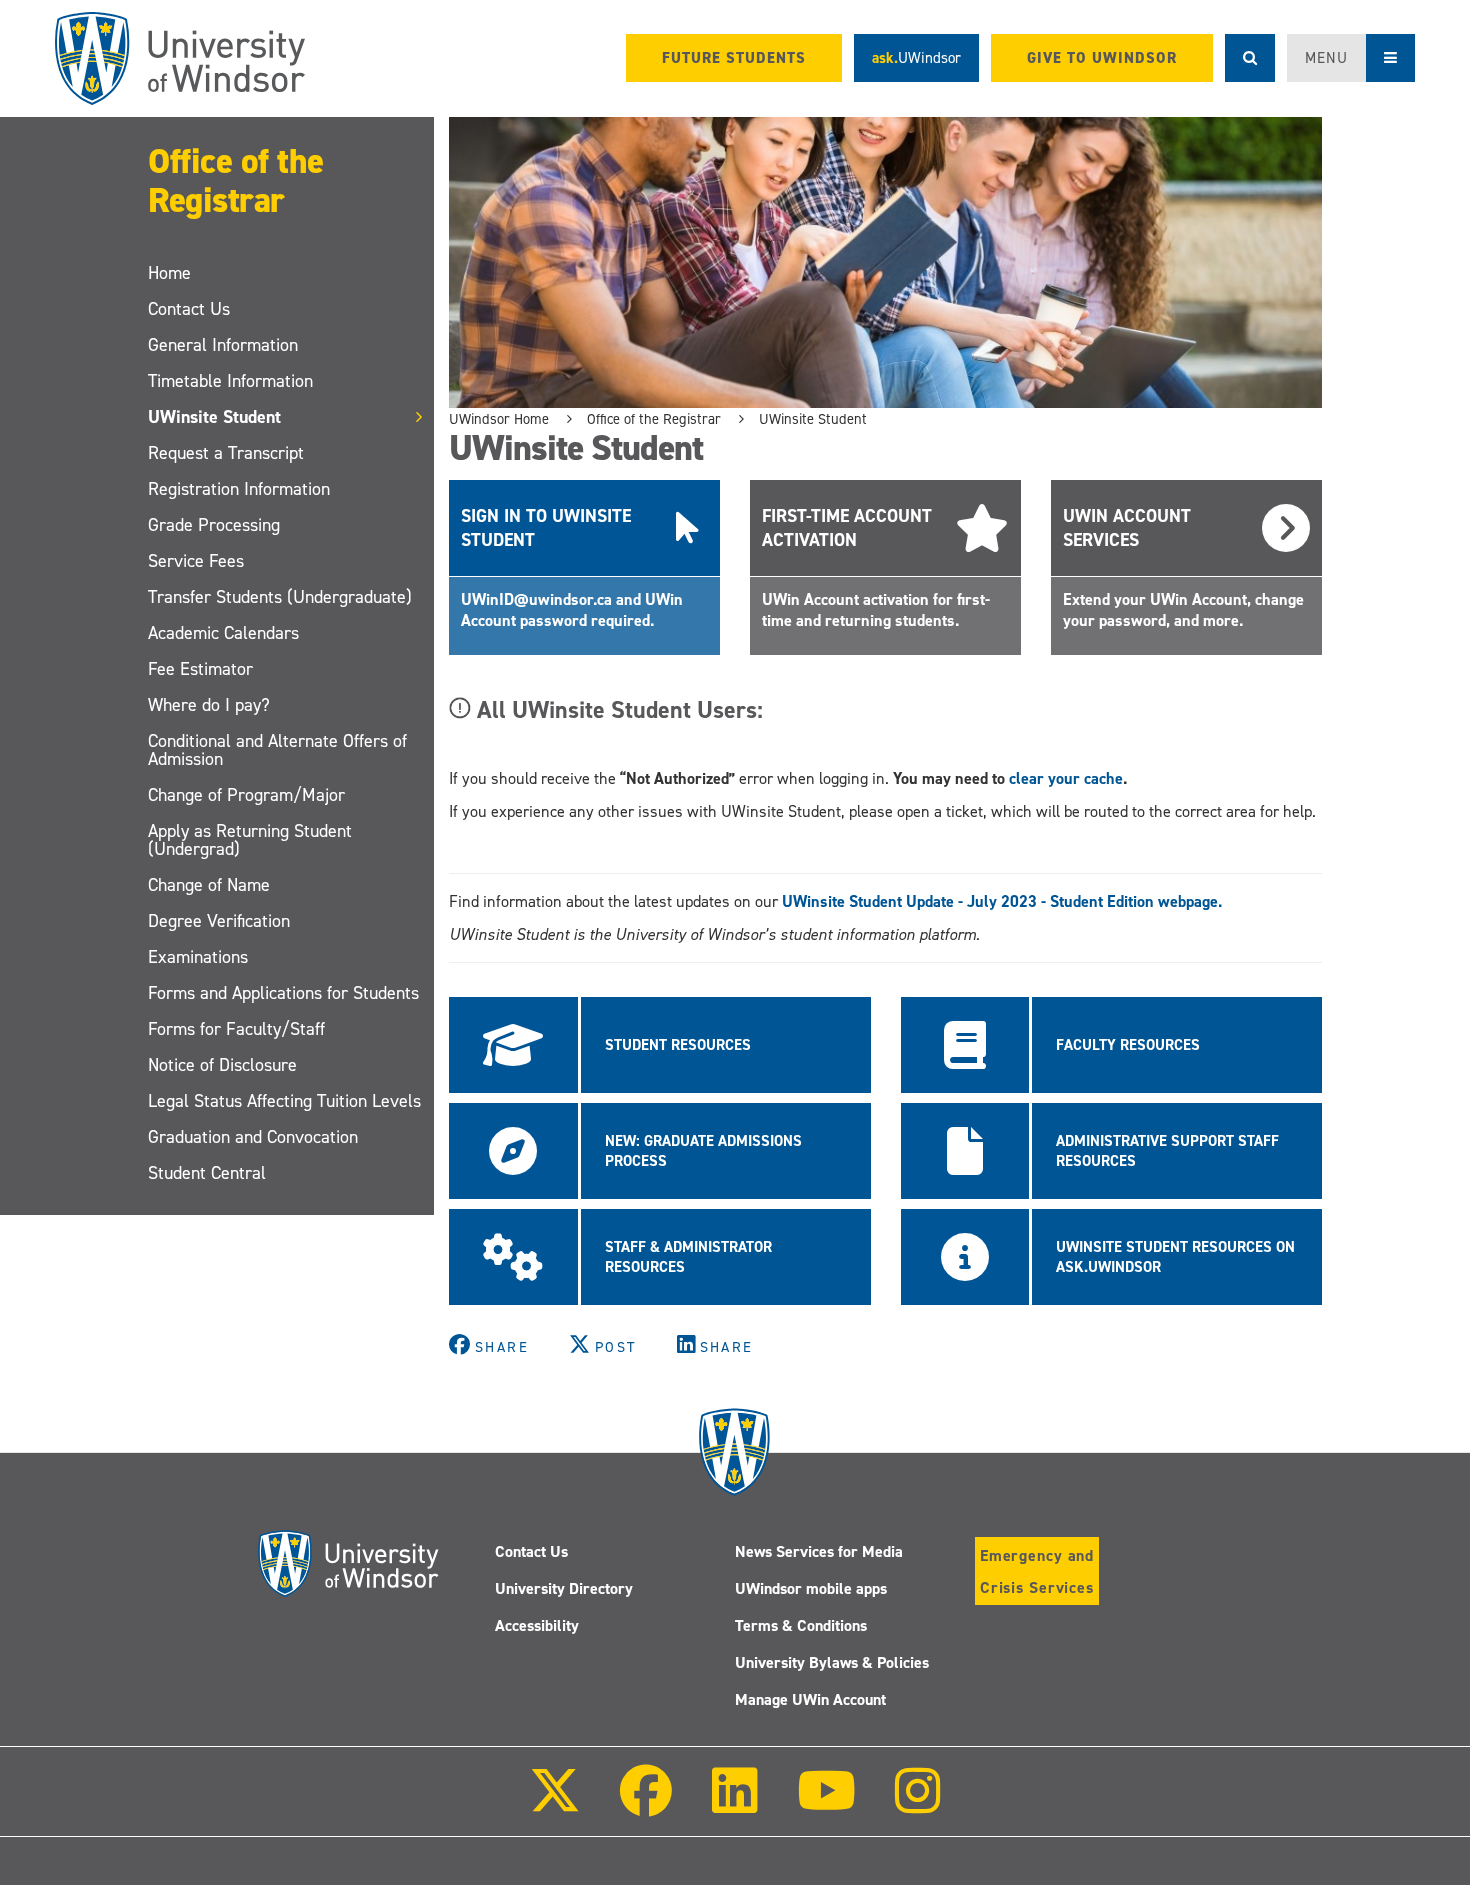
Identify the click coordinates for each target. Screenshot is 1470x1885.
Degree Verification (219, 921)
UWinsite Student (214, 417)
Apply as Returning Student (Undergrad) (250, 840)
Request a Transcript (226, 453)
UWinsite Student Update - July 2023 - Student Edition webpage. (1002, 901)
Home (169, 273)
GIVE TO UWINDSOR (1102, 58)
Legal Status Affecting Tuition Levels (284, 1101)
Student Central (207, 1173)
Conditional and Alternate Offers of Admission (277, 750)
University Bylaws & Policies (832, 1662)
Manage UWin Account (810, 1699)
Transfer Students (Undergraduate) (280, 597)
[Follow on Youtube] (826, 1804)
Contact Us (189, 309)
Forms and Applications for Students (283, 993)
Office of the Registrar (236, 180)
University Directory (564, 1588)
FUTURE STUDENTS (734, 58)
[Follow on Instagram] (918, 1804)
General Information (223, 345)
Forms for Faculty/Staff (236, 1029)
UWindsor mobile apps (811, 1588)
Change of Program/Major (246, 795)
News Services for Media (819, 1551)
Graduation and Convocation (253, 1137)
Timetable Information (230, 381)
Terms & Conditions (801, 1625)
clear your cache (1066, 778)
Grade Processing (214, 525)
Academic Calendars (223, 633)
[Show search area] (1250, 58)
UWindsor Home (499, 419)
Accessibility (537, 1625)
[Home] (180, 58)
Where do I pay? (209, 705)
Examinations (198, 957)
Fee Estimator (200, 669)
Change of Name (209, 885)
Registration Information (239, 489)
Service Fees (196, 561)
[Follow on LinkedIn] (734, 1804)
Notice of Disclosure (222, 1065)
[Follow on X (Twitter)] (555, 1804)
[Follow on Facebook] (646, 1804)
